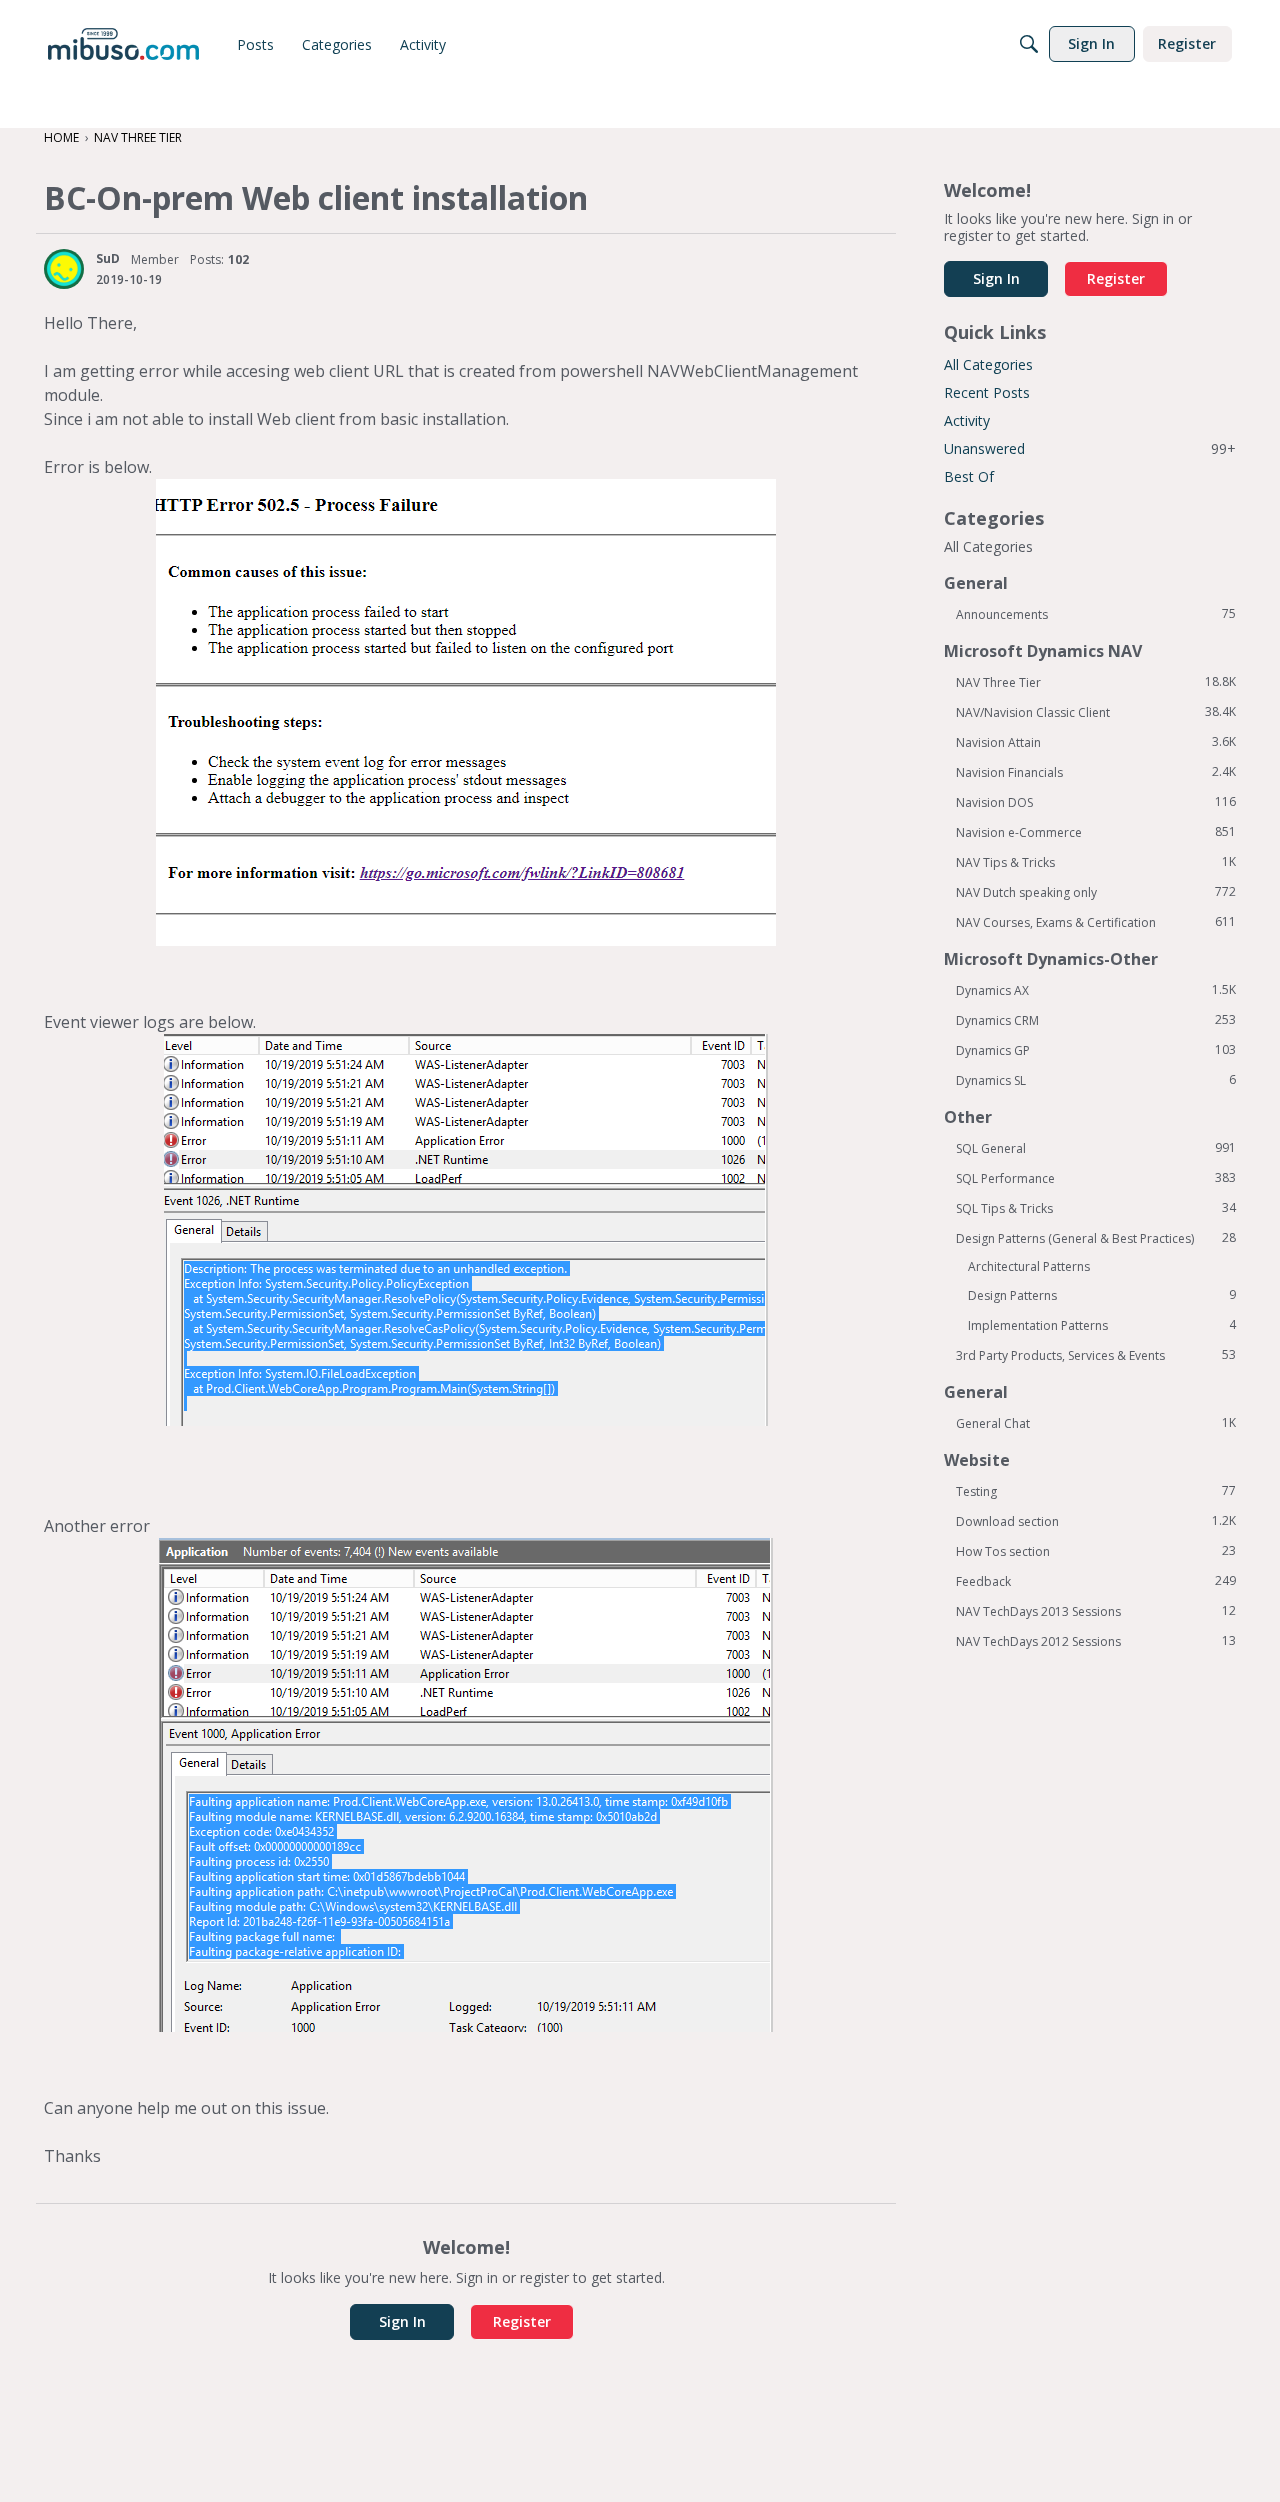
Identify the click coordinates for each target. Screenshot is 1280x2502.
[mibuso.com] (123, 44)
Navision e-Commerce (1096, 832)
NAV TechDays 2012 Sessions (1096, 1641)
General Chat (1096, 1423)
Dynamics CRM (1096, 1020)
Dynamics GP (1096, 1050)
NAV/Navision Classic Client (1096, 712)
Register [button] (522, 2321)
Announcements (1096, 614)
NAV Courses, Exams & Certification (1096, 922)
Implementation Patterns (1102, 1325)
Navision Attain (1096, 742)
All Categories (988, 364)
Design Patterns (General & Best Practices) (1096, 1238)
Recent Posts (987, 392)
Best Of (969, 476)
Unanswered (1090, 448)
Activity (967, 420)
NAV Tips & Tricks (1096, 862)
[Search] (1029, 44)
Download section (1096, 1521)
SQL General (1096, 1148)
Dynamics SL (1096, 1080)
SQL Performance (1096, 1178)
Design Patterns (1102, 1295)
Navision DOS (1096, 802)
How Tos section (1096, 1551)
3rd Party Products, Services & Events (1096, 1355)
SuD (108, 258)
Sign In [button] (402, 2321)
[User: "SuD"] (64, 269)
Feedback (1096, 1581)
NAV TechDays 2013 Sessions (1096, 1611)
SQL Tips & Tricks (1096, 1208)
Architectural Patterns (1029, 1266)
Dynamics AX (1096, 990)
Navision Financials (1096, 772)
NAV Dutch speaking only (1096, 892)
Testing (1096, 1491)
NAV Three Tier (1096, 682)
